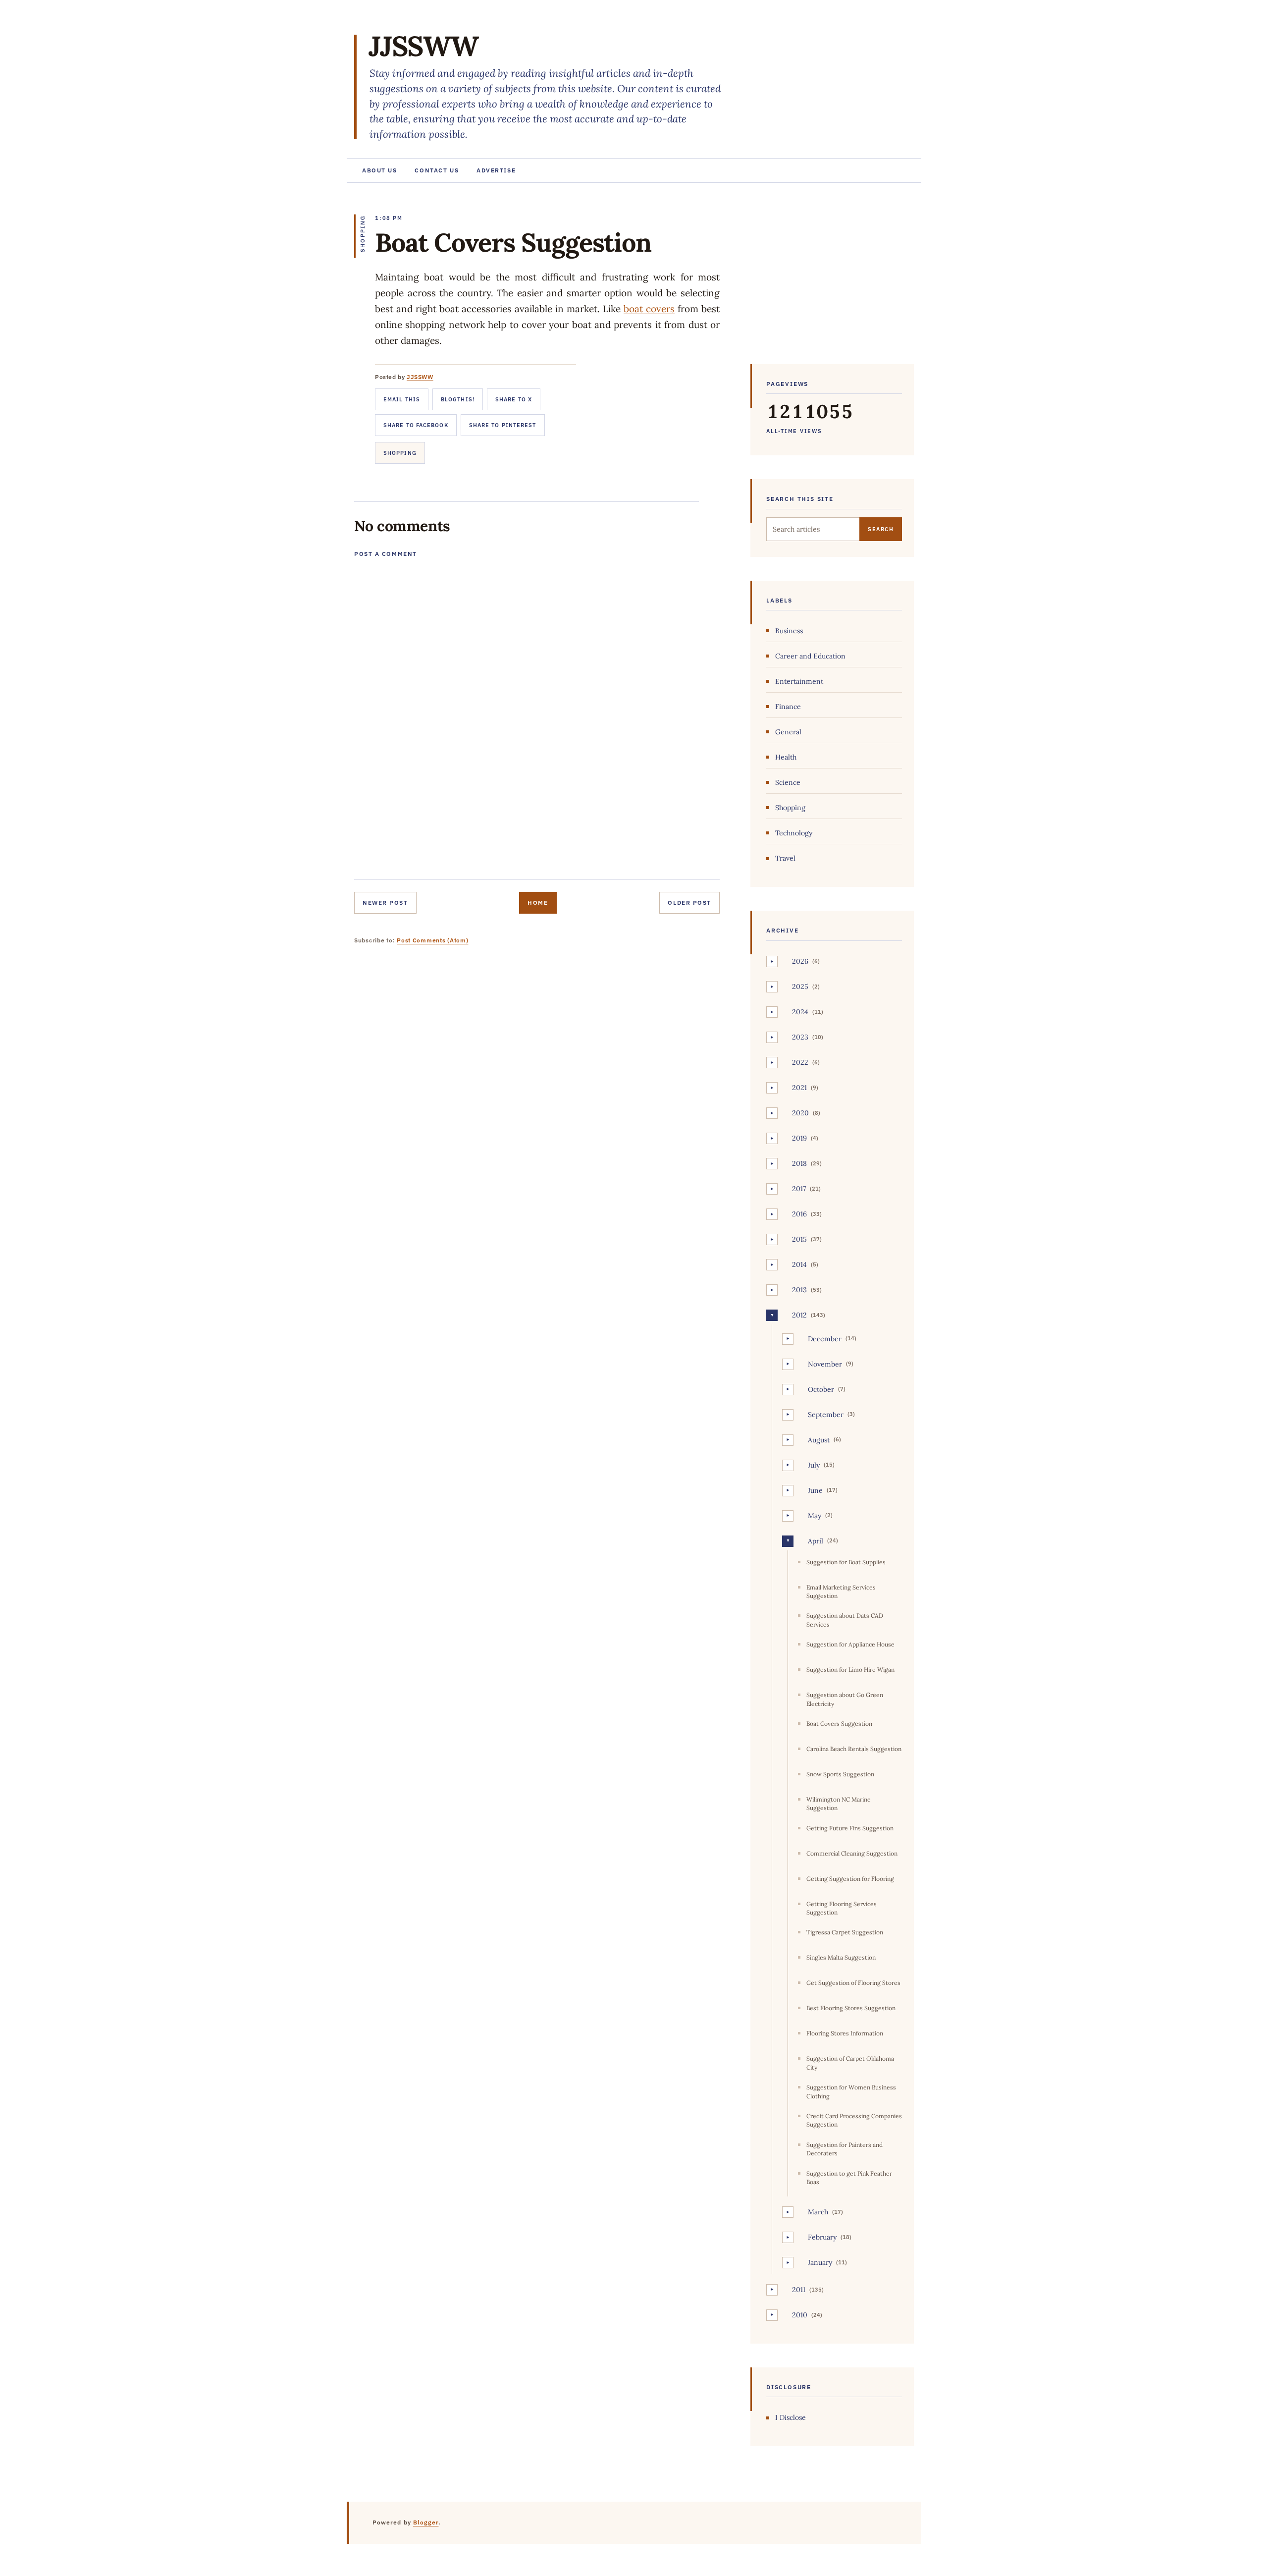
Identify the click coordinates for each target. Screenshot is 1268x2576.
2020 (800, 1113)
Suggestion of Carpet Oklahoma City (850, 2063)
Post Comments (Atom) (432, 940)
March (818, 2212)
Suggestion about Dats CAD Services (845, 1620)
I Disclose (791, 2417)
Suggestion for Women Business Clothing (851, 2091)
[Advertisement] (832, 278)
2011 (799, 2290)
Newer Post (385, 903)
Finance (788, 707)
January (820, 2262)
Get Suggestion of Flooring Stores (853, 1983)
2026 (800, 961)
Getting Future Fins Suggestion (850, 1828)
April (816, 1541)
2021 (799, 1088)
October (821, 1389)
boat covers (649, 309)
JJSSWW (423, 46)
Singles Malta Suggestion (841, 1957)
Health (786, 757)
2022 (800, 1062)
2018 (799, 1163)
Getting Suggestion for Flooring (850, 1879)
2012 (799, 1315)
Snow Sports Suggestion (840, 1774)
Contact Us (437, 170)
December (825, 1339)
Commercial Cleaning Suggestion (852, 1853)
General (788, 732)
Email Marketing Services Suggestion (841, 1591)
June (815, 1490)
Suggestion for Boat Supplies (846, 1562)
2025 (800, 987)
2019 (799, 1138)
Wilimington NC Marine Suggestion (839, 1804)
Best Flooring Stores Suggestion (851, 2008)
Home (538, 903)
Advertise (496, 170)
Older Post (689, 903)
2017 (799, 1189)
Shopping (400, 453)
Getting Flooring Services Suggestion (842, 1908)
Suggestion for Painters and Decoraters (845, 2149)
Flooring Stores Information (845, 2033)
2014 (799, 1264)
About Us (379, 170)
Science (788, 782)
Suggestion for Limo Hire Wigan (850, 1670)
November (825, 1364)
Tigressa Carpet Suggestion (845, 1932)
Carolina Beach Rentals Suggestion (854, 1749)
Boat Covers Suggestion (839, 1724)
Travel (785, 858)
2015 (799, 1239)
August (819, 1440)
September (826, 1415)
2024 (800, 1012)
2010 (800, 2315)
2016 (799, 1214)
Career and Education (810, 656)
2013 (799, 1290)
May (815, 1516)
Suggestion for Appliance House (850, 1644)
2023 (800, 1037)
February (822, 2237)
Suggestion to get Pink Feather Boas (849, 2178)
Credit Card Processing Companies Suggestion (854, 2120)
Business (789, 631)
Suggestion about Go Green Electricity (845, 1699)
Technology (794, 833)
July (814, 1465)
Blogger (426, 2522)
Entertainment (799, 681)
